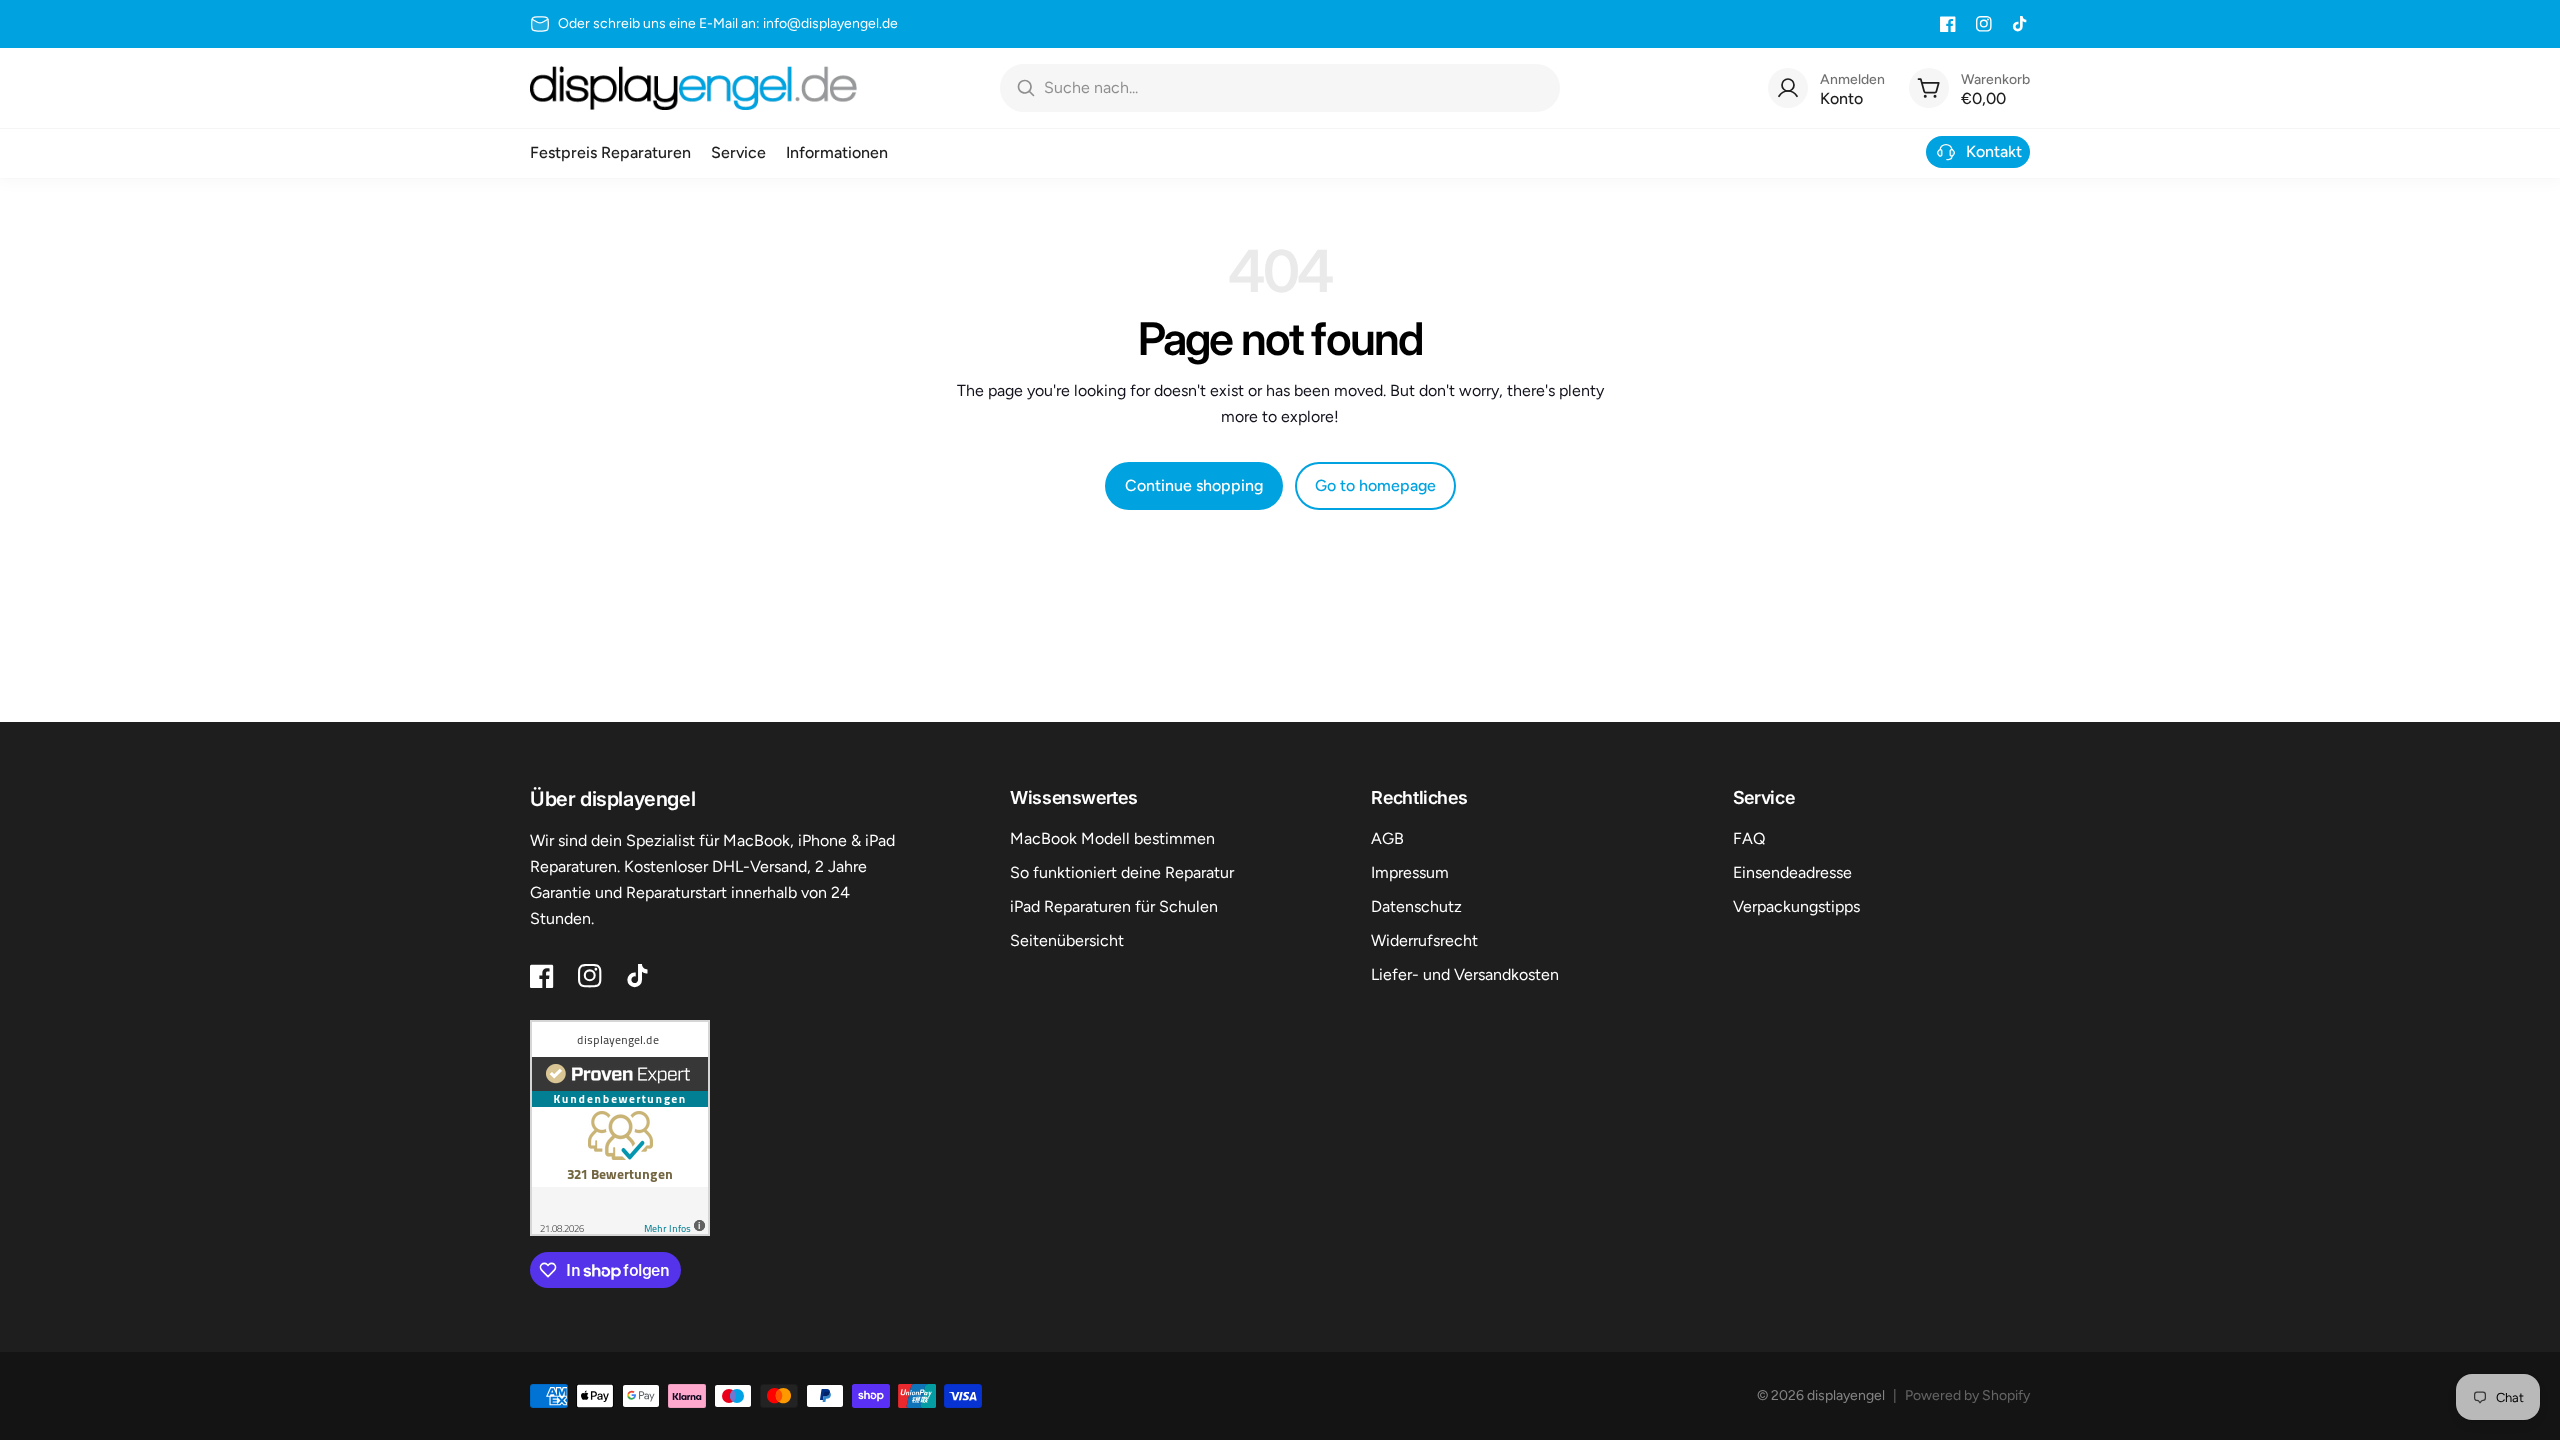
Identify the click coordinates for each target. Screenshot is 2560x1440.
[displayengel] (693, 88)
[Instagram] (1984, 24)
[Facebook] (1948, 24)
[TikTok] (2020, 24)
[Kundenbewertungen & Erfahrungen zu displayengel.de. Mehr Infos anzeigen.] (620, 1128)
